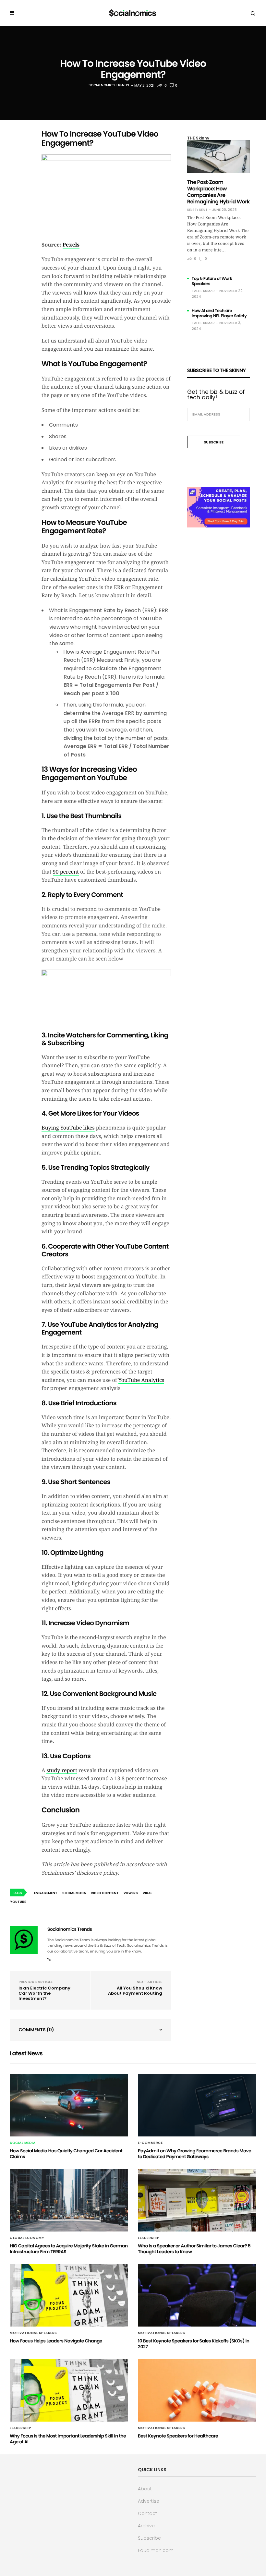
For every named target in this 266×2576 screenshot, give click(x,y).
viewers (131, 1893)
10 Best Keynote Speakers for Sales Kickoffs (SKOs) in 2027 (193, 2344)
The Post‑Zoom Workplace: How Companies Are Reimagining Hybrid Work (218, 192)
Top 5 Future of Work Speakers (212, 281)
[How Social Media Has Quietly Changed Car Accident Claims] (69, 2105)
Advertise (149, 2501)
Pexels (71, 245)
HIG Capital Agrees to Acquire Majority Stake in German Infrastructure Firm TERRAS (69, 2249)
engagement (46, 1893)
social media (74, 1893)
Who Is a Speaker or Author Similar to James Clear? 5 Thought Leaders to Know (194, 2249)
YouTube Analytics (141, 1380)
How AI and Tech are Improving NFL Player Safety (219, 313)
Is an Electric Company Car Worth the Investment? (44, 1993)
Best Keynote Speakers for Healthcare (178, 2436)
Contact (147, 2513)
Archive (146, 2526)
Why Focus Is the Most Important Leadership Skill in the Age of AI (68, 2439)
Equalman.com (156, 2550)
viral (147, 1893)
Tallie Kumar (203, 291)
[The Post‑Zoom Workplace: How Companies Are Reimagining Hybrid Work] (218, 157)
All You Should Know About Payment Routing (135, 1991)
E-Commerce (150, 2143)
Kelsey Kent (197, 210)
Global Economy (27, 2238)
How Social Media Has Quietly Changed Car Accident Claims (66, 2154)
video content (105, 1893)
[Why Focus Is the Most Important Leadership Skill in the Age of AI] (69, 2390)
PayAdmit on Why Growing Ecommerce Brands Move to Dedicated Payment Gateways (194, 2154)
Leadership (149, 2238)
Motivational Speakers (33, 2333)
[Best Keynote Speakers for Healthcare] (197, 2390)
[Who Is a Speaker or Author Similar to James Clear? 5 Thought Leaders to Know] (197, 2200)
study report (62, 1770)
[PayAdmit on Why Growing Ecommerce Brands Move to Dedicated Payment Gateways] (197, 2105)
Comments (36, 2030)
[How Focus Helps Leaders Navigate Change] (69, 2295)
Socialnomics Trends (109, 85)
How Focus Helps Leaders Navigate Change (56, 2341)
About (145, 2489)
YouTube (18, 1902)
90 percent (66, 872)
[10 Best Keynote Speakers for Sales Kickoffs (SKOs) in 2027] (197, 2295)
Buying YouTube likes (68, 1128)
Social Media (23, 2143)
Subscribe (149, 2538)
